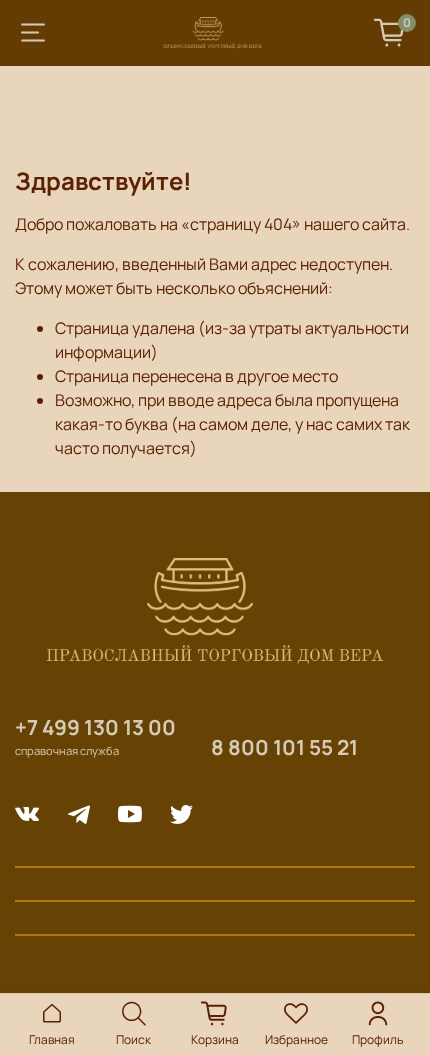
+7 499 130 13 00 (95, 727)
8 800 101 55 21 (284, 747)
